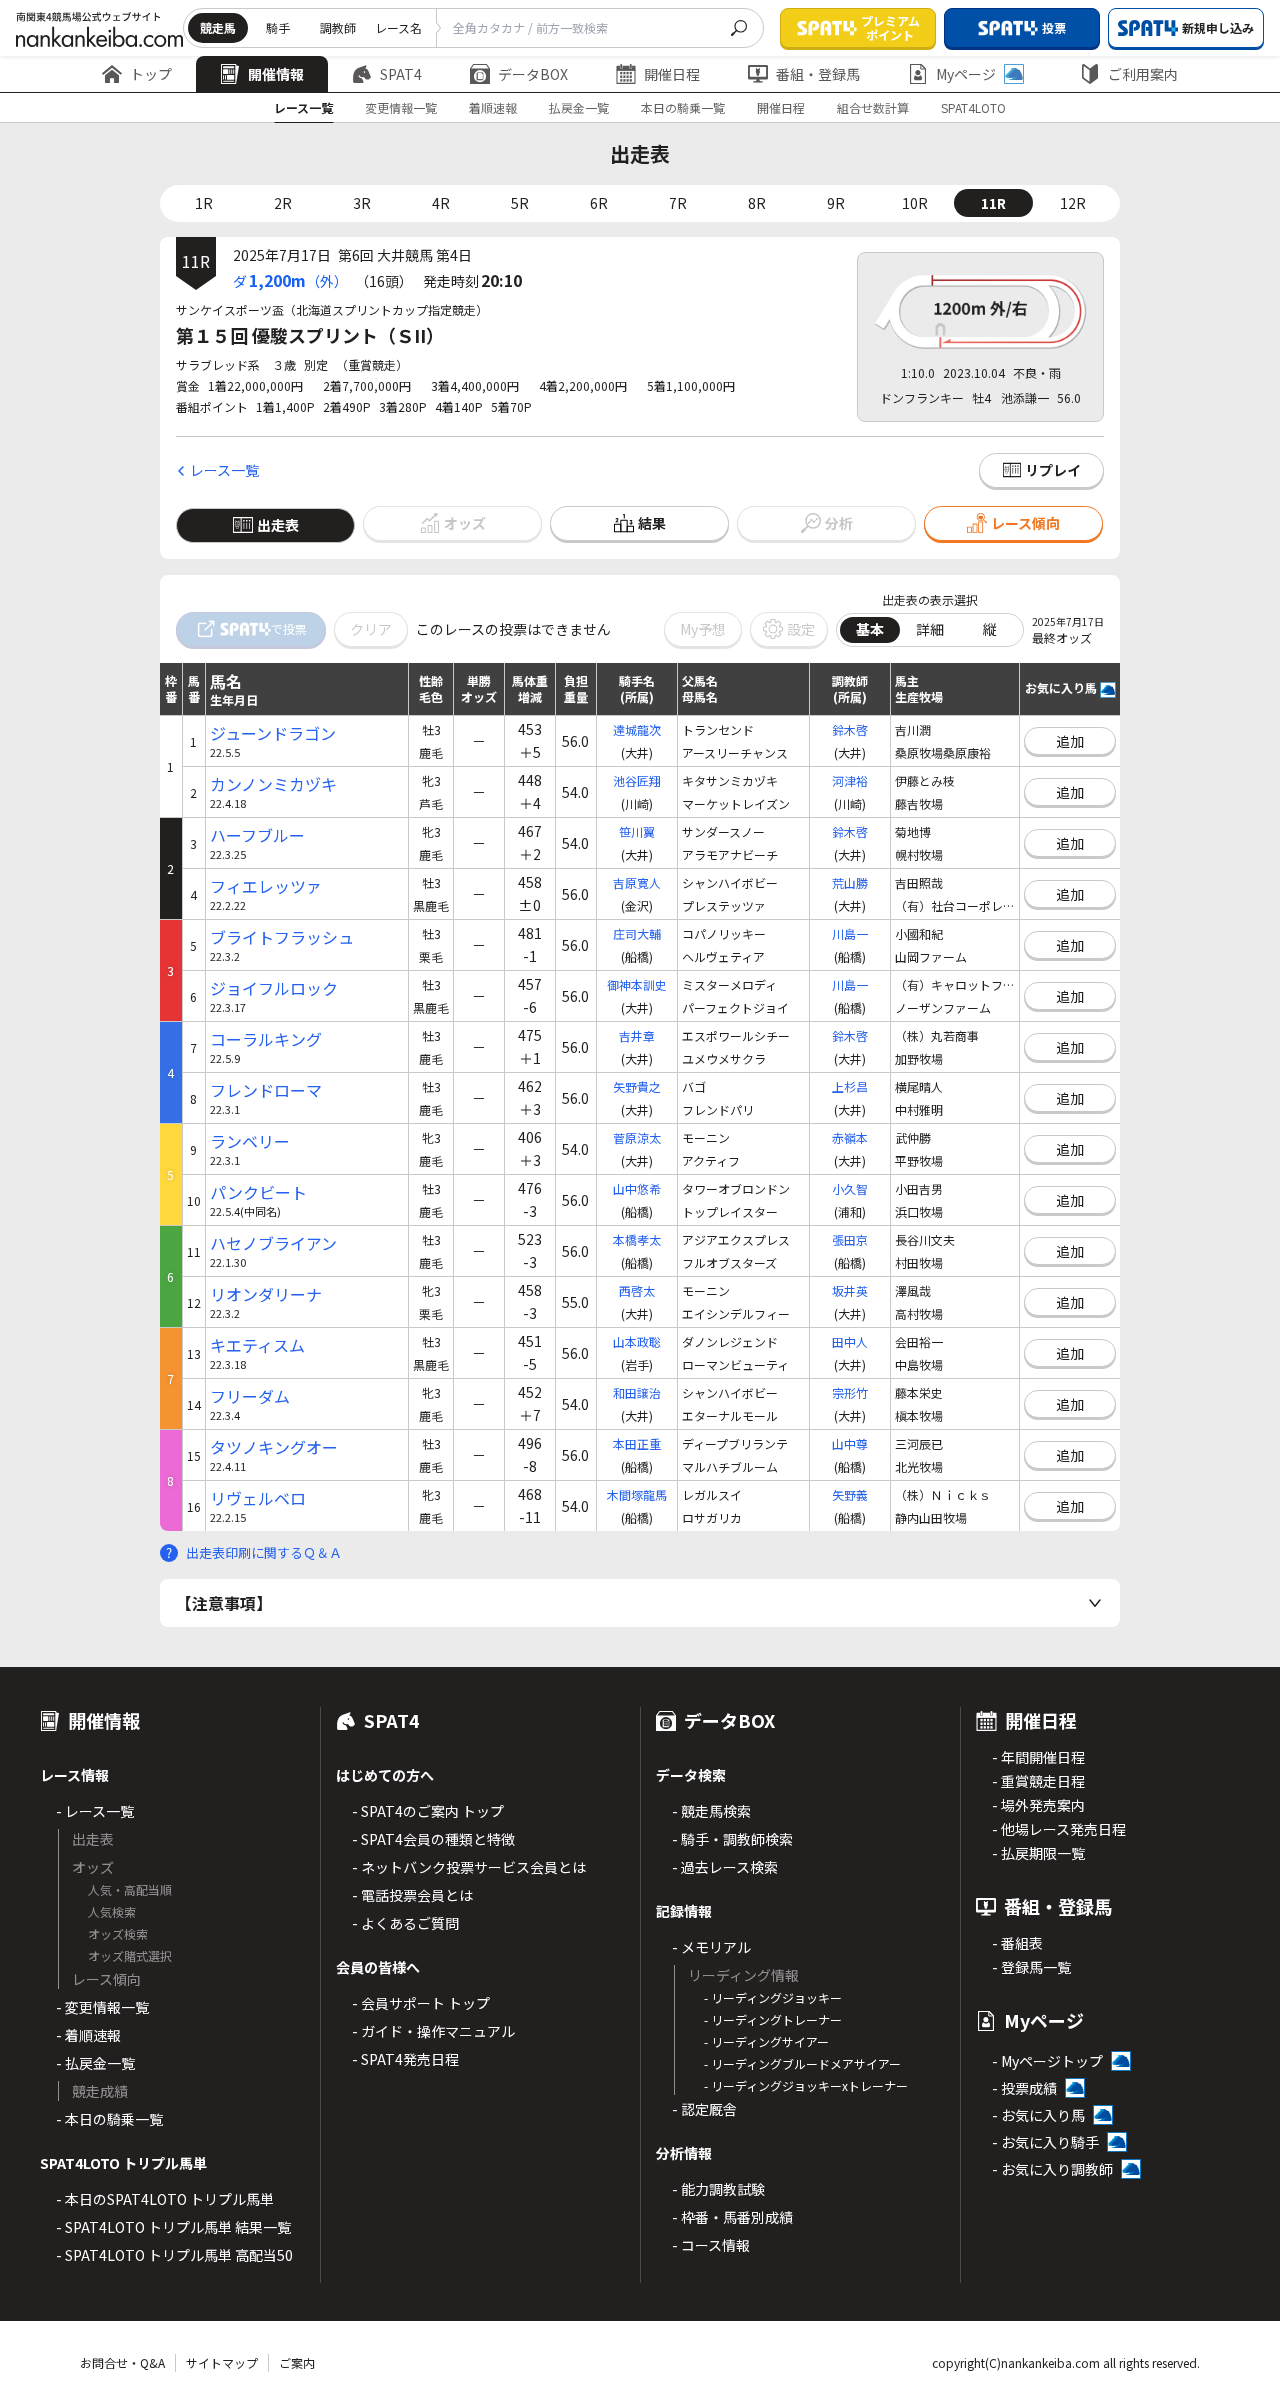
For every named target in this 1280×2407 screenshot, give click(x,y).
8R (757, 203)
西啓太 (637, 1290)
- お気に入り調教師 (1052, 2169)
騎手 (278, 27)
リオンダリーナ (266, 1294)
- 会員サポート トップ (421, 2003)
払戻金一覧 (579, 107)
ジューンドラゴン (273, 733)
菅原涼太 (637, 1137)
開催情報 (276, 74)
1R (204, 203)
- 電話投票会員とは (412, 1895)
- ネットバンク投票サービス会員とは (469, 1867)
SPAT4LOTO (973, 107)
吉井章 (637, 1035)
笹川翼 (637, 831)
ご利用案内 (1143, 74)
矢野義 (850, 1494)
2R (283, 203)
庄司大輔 (637, 933)
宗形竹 (850, 1392)
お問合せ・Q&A (122, 2362)
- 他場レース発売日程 (1059, 1829)
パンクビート (258, 1192)
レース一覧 (303, 107)
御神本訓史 (637, 984)
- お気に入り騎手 (1045, 2142)
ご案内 (297, 2362)
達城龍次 (637, 729)
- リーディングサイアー (766, 2041)
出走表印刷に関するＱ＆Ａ (264, 1552)
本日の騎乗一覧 (683, 107)
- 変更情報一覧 (102, 2007)
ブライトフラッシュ (282, 937)
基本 (870, 629)
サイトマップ (222, 2362)
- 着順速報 (88, 2035)
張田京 (850, 1239)
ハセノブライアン (273, 1243)
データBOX (533, 74)
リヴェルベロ (258, 1498)
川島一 (850, 933)
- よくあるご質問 (405, 1923)
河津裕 (850, 780)
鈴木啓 (850, 729)
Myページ (966, 74)
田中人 (850, 1341)
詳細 (930, 629)
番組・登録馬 (818, 74)
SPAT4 (401, 74)
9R (836, 203)
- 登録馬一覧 (1031, 1967)
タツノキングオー (274, 1447)
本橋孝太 (637, 1239)
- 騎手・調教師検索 (732, 1839)
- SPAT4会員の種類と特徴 (433, 1839)
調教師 (338, 27)
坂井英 (850, 1290)
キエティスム (257, 1345)
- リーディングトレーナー (773, 2019)
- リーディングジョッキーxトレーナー (806, 2085)
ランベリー (250, 1141)
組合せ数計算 (873, 107)
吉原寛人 (637, 882)
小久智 (850, 1188)
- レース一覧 (95, 1811)
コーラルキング (266, 1039)
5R (520, 203)
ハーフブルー (257, 835)
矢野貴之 (637, 1086)
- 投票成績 (1024, 2088)
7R (678, 203)
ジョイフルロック (274, 988)
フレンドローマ (266, 1090)
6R (599, 203)
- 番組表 (1017, 1943)
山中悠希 (637, 1188)
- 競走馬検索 (711, 1811)
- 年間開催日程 (1038, 1757)
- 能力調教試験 (718, 2189)
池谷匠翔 (637, 780)
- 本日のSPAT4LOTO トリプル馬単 (165, 2199)
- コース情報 (711, 2245)
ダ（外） (290, 280)
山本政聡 (637, 1341)
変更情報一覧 (401, 107)
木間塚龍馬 (637, 1494)
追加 (1070, 741)
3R (362, 203)
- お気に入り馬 (1038, 2115)
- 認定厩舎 (704, 2109)
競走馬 (218, 27)
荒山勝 (850, 882)
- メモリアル (711, 1947)
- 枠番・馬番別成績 (732, 2217)
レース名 (398, 27)
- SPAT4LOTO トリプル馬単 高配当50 (174, 2255)
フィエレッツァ (266, 886)
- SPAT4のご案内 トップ (428, 1811)
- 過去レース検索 (725, 1867)
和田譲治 (637, 1392)
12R (1073, 203)
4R (441, 203)
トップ (151, 74)
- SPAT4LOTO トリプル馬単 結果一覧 (173, 2227)
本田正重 (637, 1443)
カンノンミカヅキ (273, 784)
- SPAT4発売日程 (405, 2059)
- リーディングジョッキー (773, 1997)
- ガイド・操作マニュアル (433, 2031)
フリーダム (250, 1396)
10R (915, 203)
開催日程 (672, 74)
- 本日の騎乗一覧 (109, 2119)
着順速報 (493, 107)
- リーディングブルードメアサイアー (802, 2063)
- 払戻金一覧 (95, 2063)
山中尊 (850, 1443)
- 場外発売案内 (1038, 1805)
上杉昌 (850, 1086)
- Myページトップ (1047, 2061)
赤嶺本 (850, 1137)
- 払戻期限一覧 (1038, 1853)
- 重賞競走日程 (1038, 1781)
